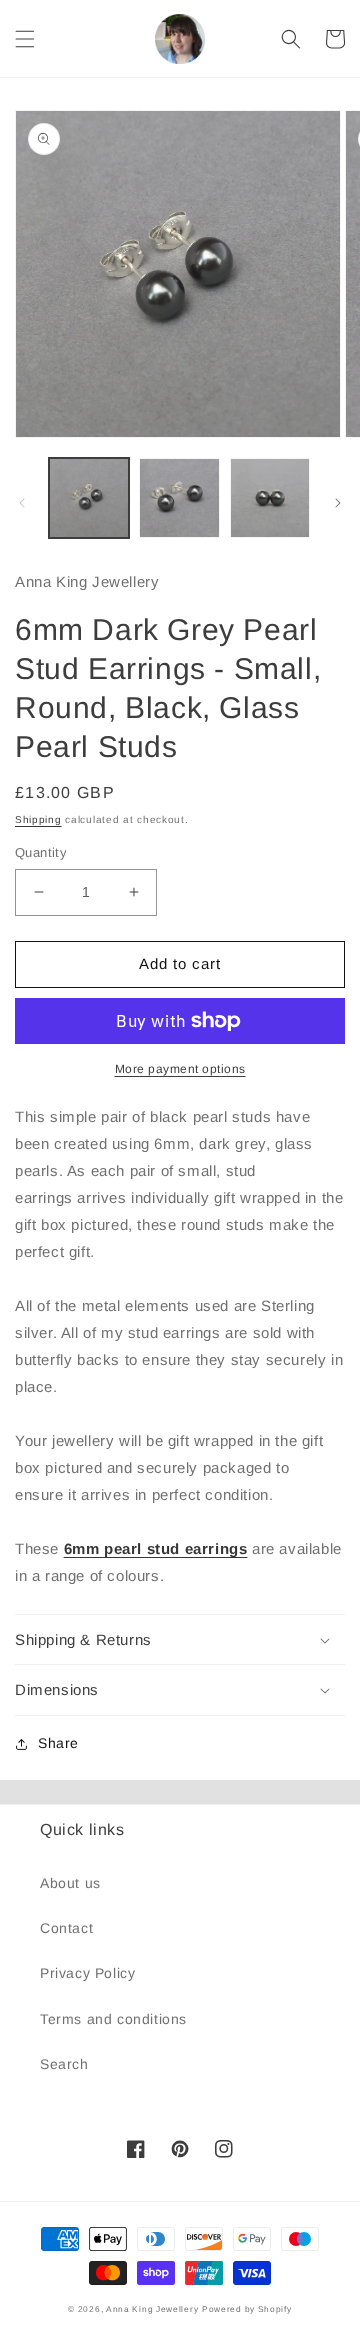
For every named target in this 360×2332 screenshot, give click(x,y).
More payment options (180, 1069)
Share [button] (58, 1743)
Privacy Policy (87, 1973)
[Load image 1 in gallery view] (89, 498)
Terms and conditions (113, 2019)
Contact (66, 1928)
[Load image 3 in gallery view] (270, 498)
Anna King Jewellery (152, 2309)
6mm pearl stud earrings (156, 1548)
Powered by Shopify (247, 2309)
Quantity (41, 852)
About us (70, 1883)
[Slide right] (338, 503)
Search (64, 2064)
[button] (25, 39)
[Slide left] (22, 503)
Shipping (38, 819)
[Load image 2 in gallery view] (179, 498)
